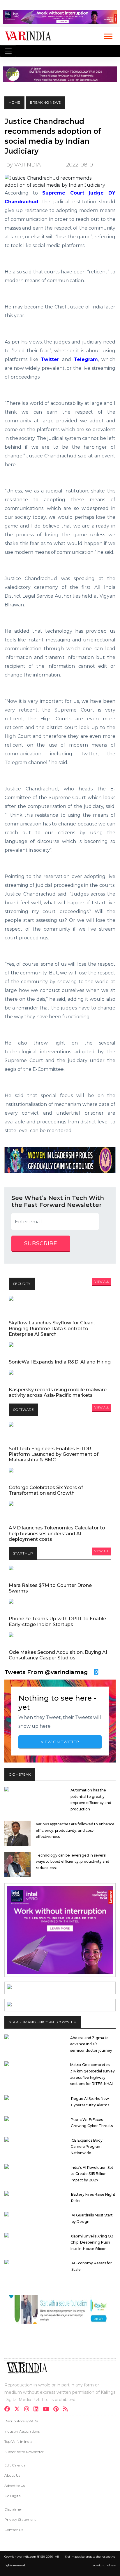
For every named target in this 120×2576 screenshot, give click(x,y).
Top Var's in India (18, 2441)
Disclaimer (13, 2509)
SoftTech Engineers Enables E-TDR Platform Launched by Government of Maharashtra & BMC (54, 1454)
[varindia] (67, 2410)
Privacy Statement (20, 2519)
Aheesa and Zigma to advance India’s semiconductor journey (91, 2044)
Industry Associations (22, 2431)
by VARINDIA (23, 165)
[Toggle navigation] (8, 51)
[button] (108, 35)
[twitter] (19, 2410)
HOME (14, 102)
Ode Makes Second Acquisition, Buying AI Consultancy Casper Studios (58, 1655)
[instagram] (28, 2410)
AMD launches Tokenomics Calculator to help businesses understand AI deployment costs (57, 1533)
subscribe (41, 1243)
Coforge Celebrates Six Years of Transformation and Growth (46, 1490)
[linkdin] (38, 2410)
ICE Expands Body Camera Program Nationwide (87, 2147)
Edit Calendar (16, 2465)
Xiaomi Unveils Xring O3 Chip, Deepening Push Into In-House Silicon (92, 2242)
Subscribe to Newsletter (24, 2452)
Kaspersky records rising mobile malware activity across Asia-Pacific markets (58, 1392)
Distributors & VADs (21, 2421)
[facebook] (9, 2410)
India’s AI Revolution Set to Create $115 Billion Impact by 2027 (92, 2174)
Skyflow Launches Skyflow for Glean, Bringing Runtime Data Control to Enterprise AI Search (52, 1328)
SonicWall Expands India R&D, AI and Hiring (60, 1362)
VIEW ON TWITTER (60, 1742)
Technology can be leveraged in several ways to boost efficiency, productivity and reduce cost (73, 1862)
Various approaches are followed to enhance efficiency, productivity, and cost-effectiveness (75, 1830)
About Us (12, 2475)
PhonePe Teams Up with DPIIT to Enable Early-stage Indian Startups (57, 1621)
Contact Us (14, 2530)
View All (102, 1282)
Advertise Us (15, 2486)
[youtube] (48, 2410)
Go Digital (13, 2496)
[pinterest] (58, 2410)
